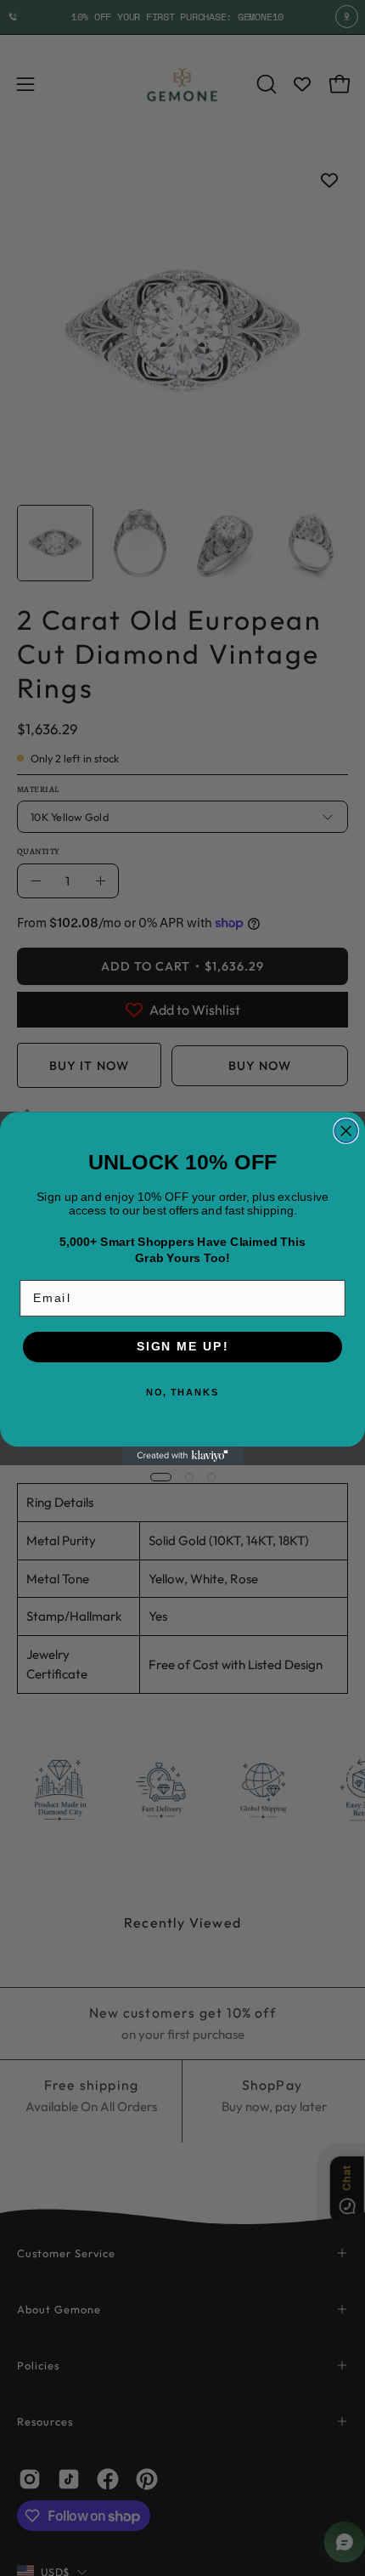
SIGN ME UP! (182, 1346)
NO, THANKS (182, 1393)
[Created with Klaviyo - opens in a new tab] (182, 1456)
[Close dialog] (346, 1131)
